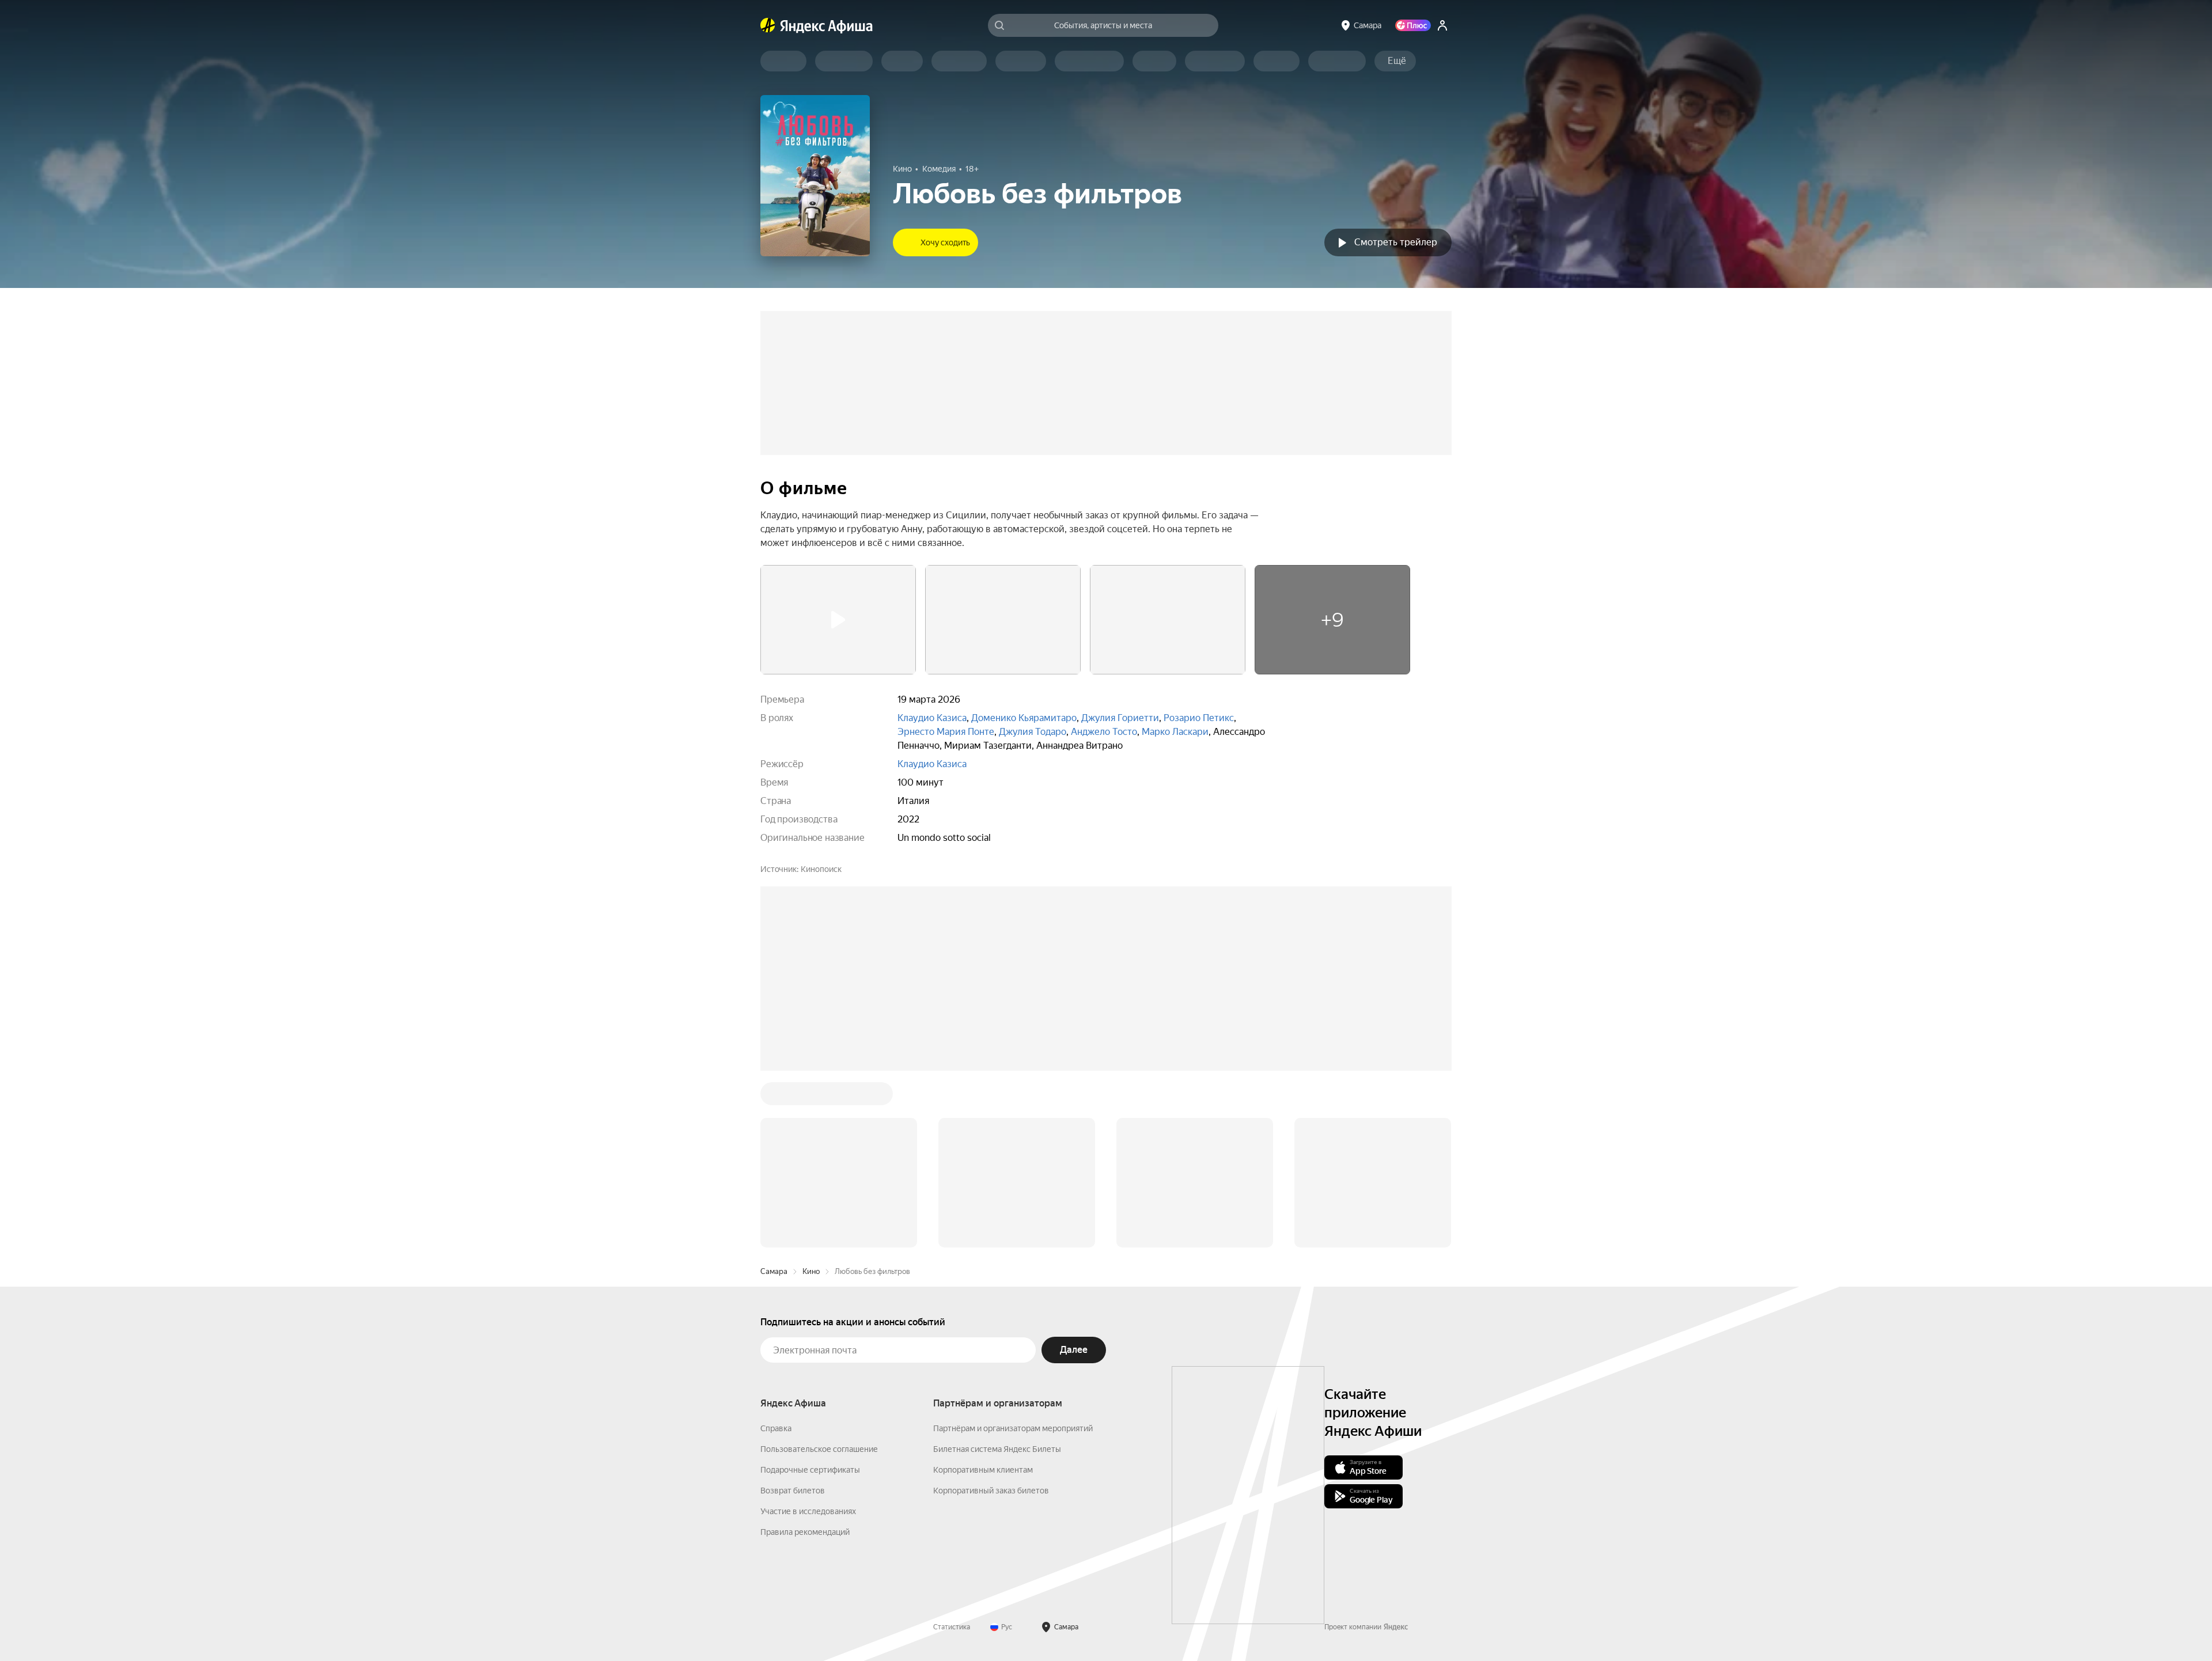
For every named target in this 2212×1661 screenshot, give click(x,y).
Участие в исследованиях (808, 1511)
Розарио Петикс (1199, 718)
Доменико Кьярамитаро (1024, 718)
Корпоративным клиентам (983, 1470)
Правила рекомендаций (805, 1532)
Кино (811, 1271)
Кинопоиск (821, 869)
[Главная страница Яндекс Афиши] (768, 25)
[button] (1397, 61)
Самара (774, 1271)
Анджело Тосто (1104, 732)
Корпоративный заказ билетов (991, 1491)
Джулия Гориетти (1120, 718)
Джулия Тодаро (1033, 732)
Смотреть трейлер (1396, 242)
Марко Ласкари (1175, 732)
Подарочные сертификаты (810, 1470)
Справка (776, 1428)
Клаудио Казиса (932, 718)
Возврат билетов (793, 1491)
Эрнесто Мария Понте (946, 732)
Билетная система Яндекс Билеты (997, 1449)
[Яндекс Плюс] (1413, 25)
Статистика (952, 1627)
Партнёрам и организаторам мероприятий (1013, 1428)
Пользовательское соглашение (819, 1449)
